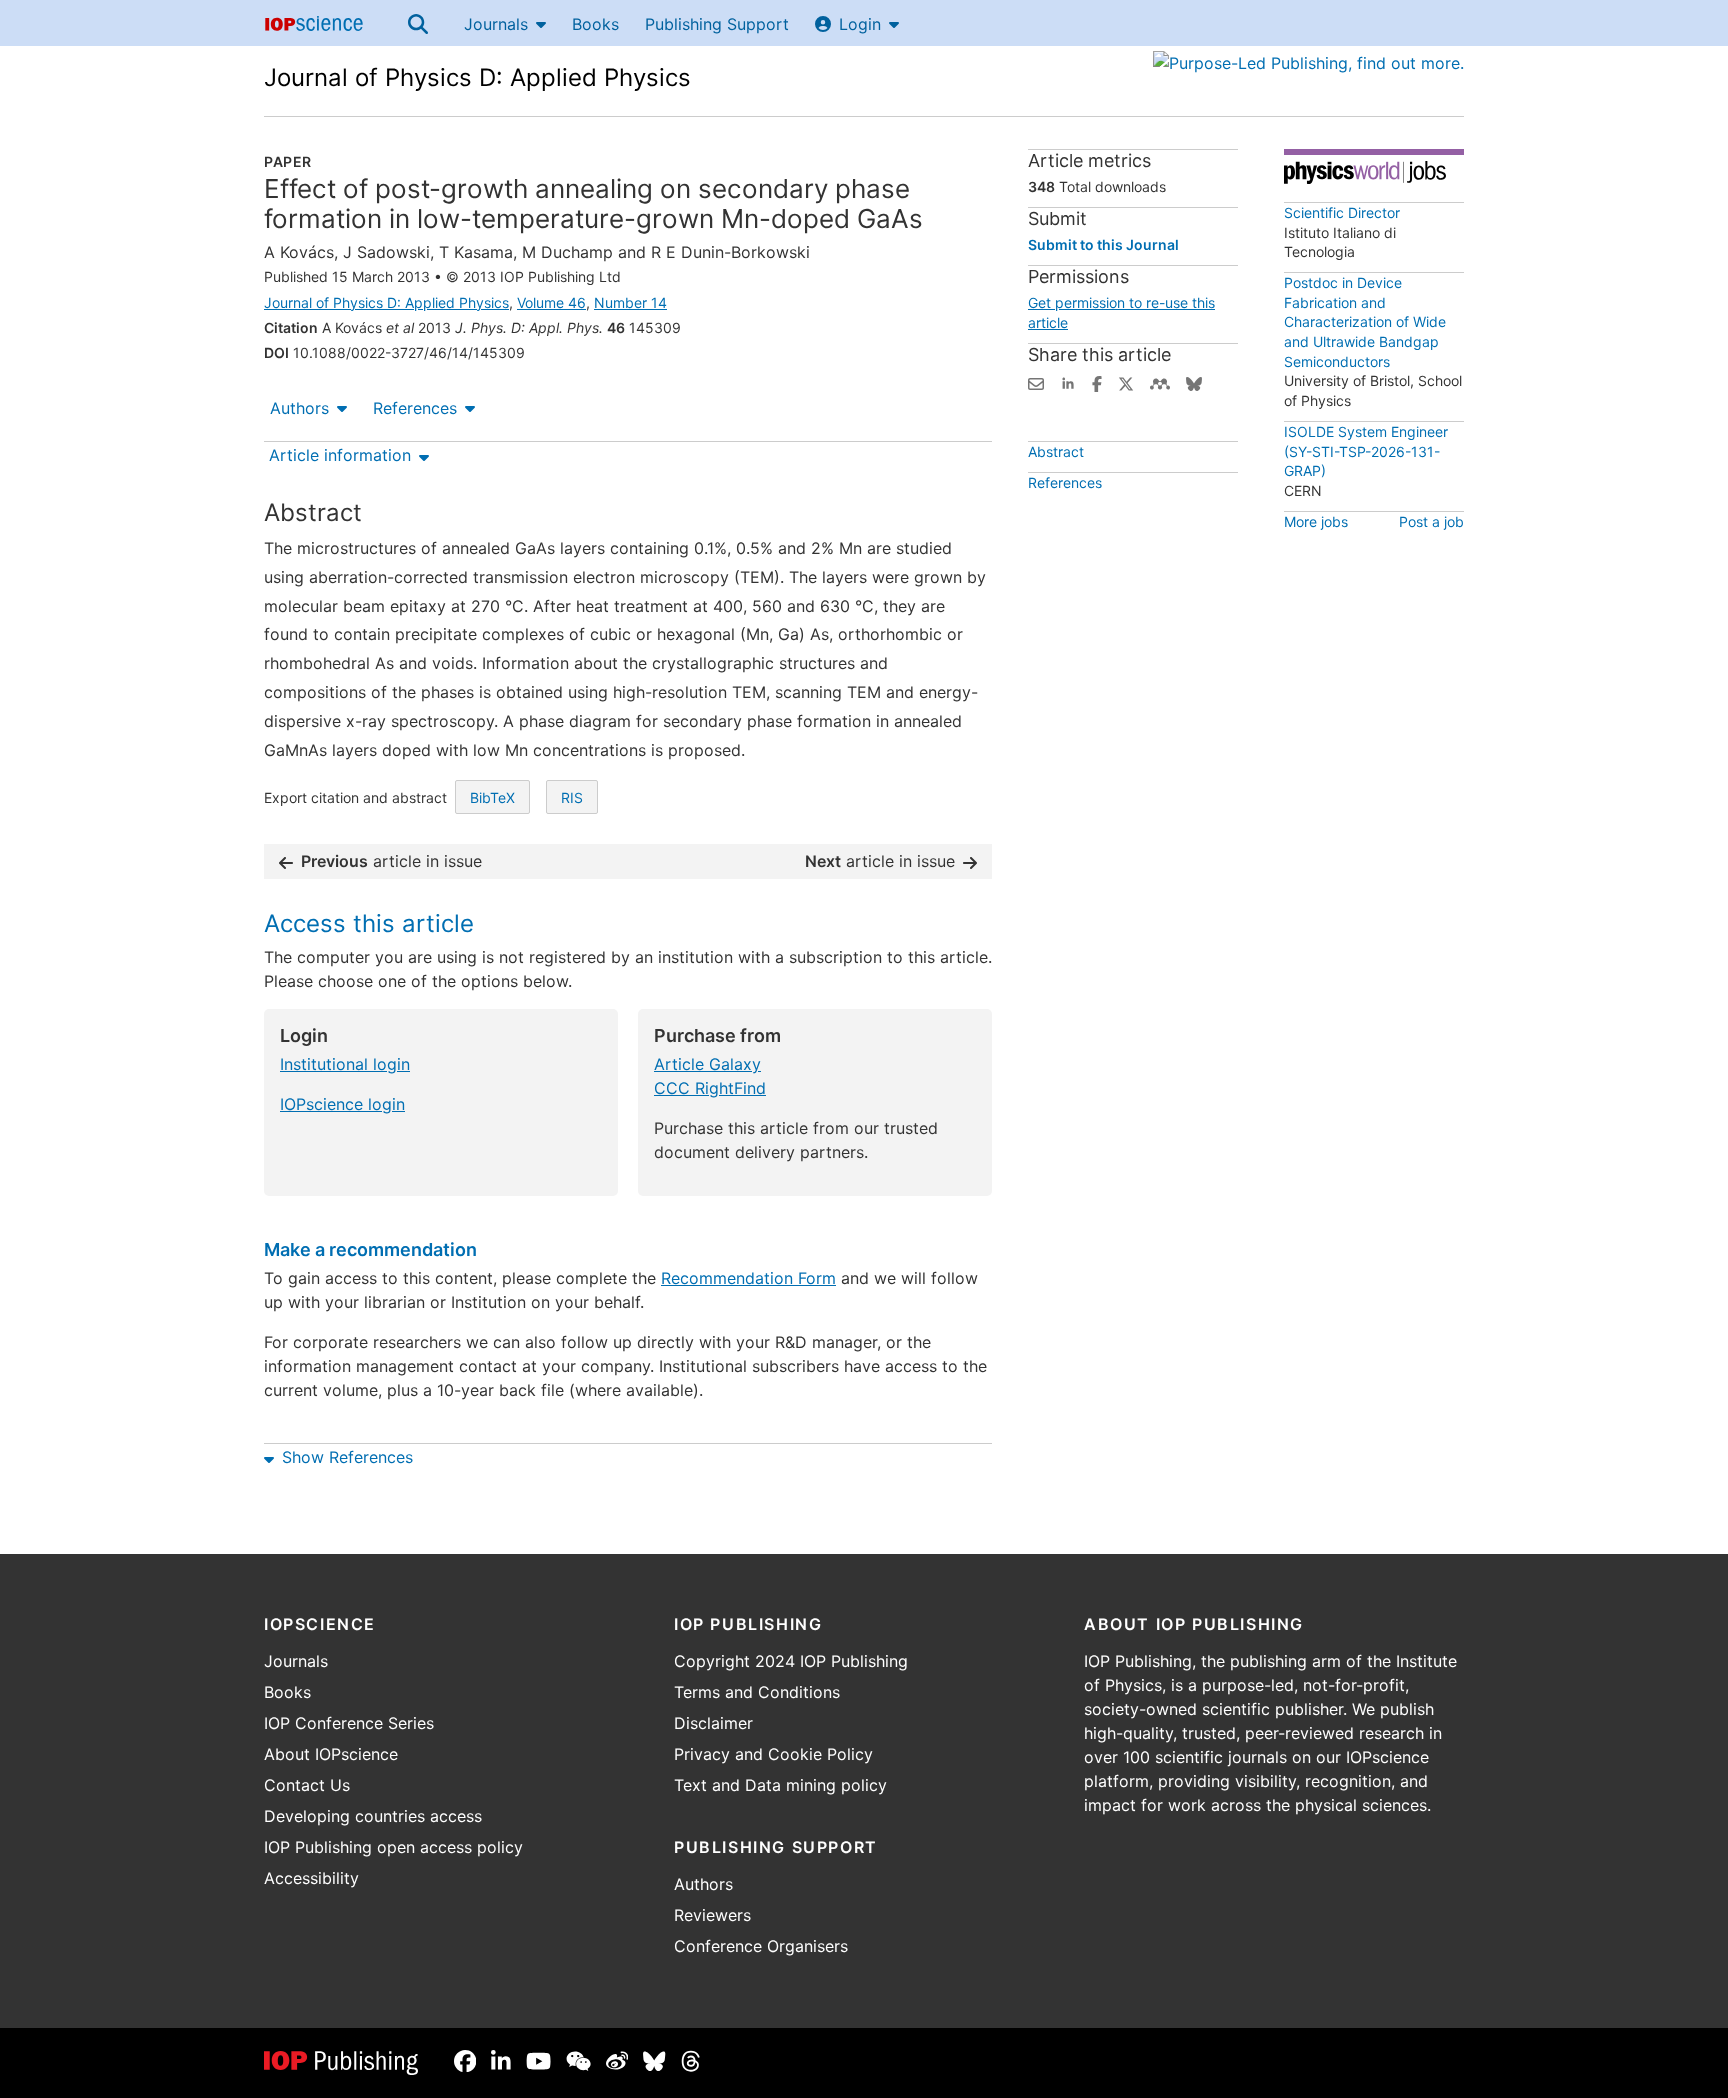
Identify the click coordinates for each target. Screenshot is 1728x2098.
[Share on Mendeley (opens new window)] (1160, 382)
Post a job (1431, 521)
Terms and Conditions (757, 1692)
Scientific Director (1342, 212)
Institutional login (345, 1064)
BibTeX (492, 797)
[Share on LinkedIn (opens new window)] (1068, 382)
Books (595, 24)
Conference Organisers (761, 1946)
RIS (572, 797)
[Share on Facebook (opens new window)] (1097, 382)
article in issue (391, 861)
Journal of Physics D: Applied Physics (477, 77)
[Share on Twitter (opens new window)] (1126, 382)
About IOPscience (331, 1754)
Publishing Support (717, 24)
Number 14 (630, 302)
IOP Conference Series (349, 1723)
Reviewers (712, 1915)
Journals (496, 24)
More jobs (1316, 521)
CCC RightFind (710, 1088)
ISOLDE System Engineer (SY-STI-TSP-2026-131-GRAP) (1366, 451)
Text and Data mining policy (780, 1785)
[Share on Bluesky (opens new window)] (1194, 382)
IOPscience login (342, 1104)
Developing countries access (373, 1816)
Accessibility (311, 1878)
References (415, 408)
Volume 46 (551, 302)
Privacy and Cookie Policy (773, 1754)
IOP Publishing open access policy (393, 1847)
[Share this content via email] (1036, 382)
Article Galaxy (707, 1064)
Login (860, 24)
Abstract (1056, 451)
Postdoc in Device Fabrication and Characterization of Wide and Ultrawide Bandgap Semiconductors (1365, 321)
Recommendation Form (748, 1278)
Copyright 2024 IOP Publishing (791, 1661)
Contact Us (307, 1785)
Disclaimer (713, 1723)
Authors (299, 408)
